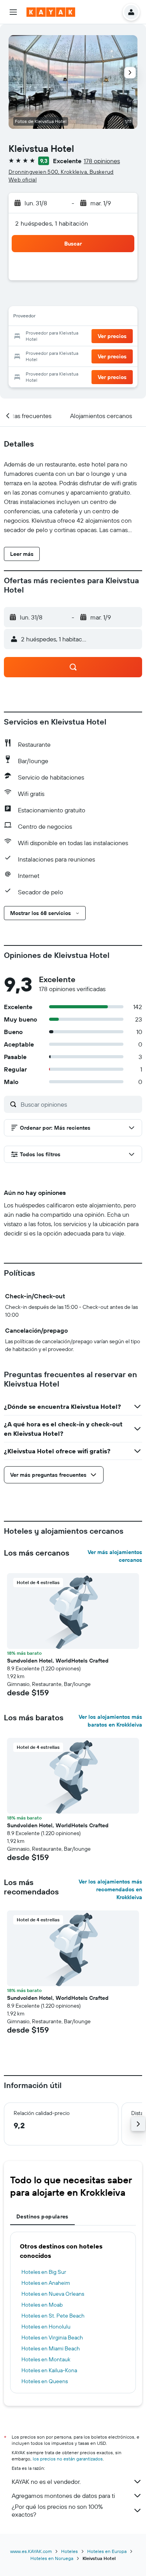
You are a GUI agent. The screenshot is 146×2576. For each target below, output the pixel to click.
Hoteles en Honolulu (46, 2327)
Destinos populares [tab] (42, 2216)
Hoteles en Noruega (52, 2558)
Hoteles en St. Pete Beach (53, 2316)
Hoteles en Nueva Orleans (53, 2294)
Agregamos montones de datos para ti (63, 2496)
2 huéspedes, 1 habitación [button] (52, 223)
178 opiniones (102, 161)
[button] (13, 12)
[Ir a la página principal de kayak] (51, 12)
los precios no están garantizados (68, 2459)
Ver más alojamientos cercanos (115, 1556)
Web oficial (23, 180)
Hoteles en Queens (45, 2381)
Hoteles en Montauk (46, 2359)
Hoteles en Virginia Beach (52, 2337)
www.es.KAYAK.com (31, 2551)
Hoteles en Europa (107, 2551)
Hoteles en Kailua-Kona (49, 2370)
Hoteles (69, 2551)
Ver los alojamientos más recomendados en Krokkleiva (110, 1889)
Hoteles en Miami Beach (51, 2348)
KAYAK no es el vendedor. (46, 2482)
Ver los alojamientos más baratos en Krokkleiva (110, 1721)
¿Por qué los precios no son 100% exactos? (57, 2510)
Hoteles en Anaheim (46, 2283)
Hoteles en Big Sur (44, 2272)
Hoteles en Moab (42, 2305)
